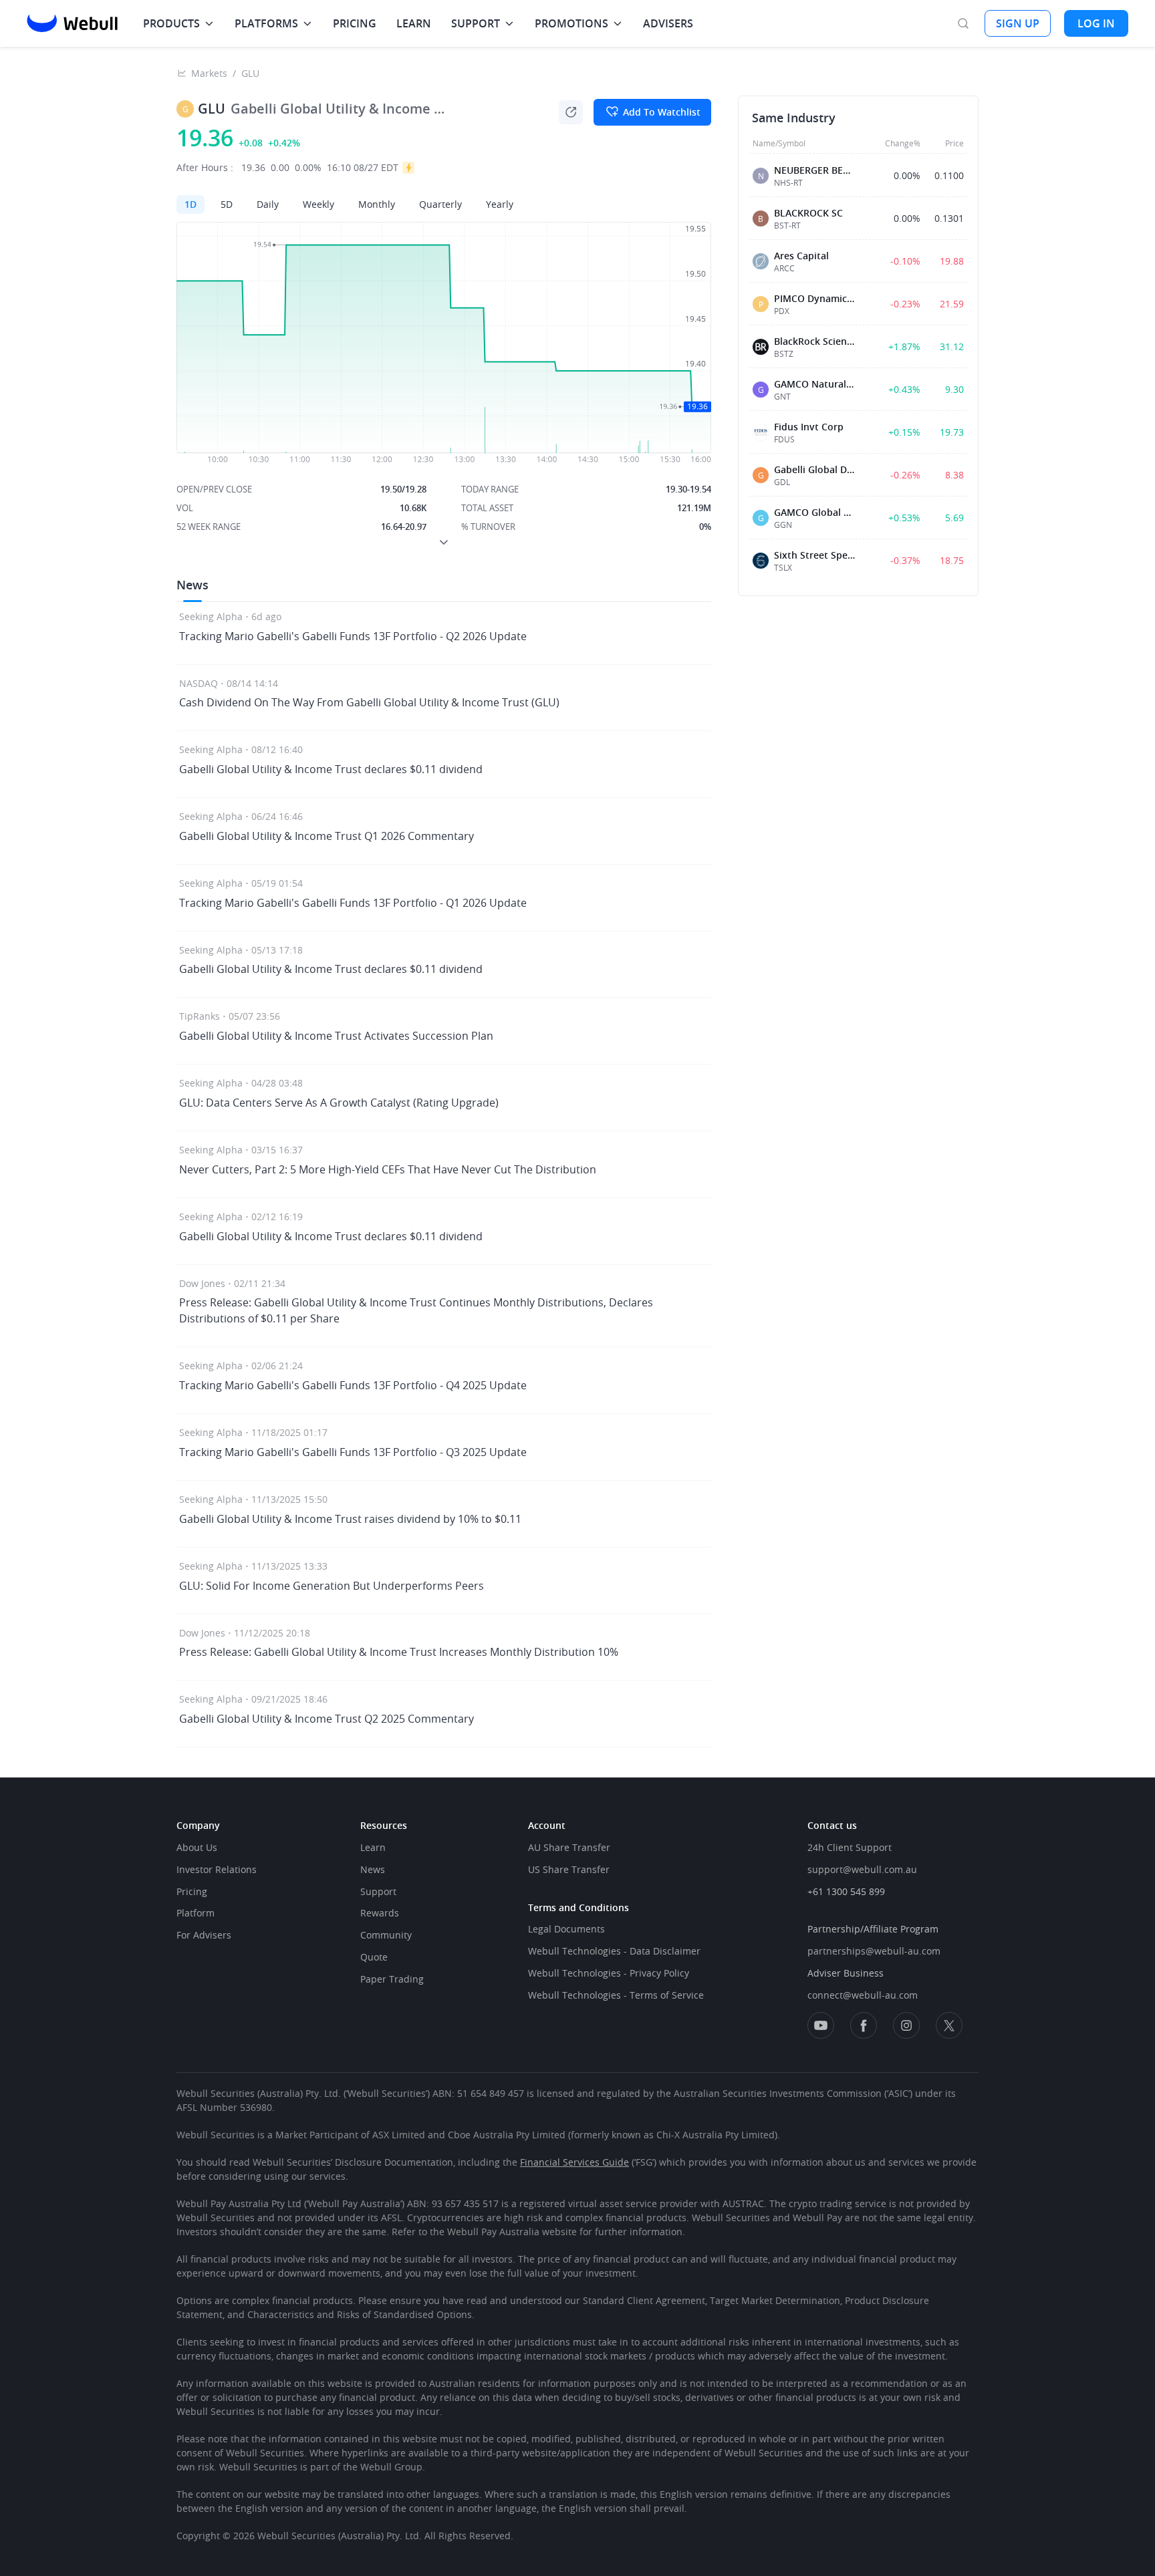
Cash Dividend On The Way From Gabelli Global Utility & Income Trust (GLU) (369, 702)
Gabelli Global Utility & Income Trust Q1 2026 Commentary (327, 836)
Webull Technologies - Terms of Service (616, 1995)
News (373, 1869)
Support (378, 1891)
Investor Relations (217, 1869)
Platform (196, 1913)
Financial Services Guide (574, 2162)
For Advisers (204, 1935)
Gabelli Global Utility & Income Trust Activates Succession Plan (336, 1036)
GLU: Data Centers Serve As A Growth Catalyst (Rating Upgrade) (339, 1103)
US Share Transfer (569, 1869)
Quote (374, 1957)
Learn (373, 1847)
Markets (209, 73)
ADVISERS (668, 23)
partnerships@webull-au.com (874, 1951)
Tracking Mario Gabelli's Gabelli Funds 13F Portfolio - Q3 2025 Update (353, 1452)
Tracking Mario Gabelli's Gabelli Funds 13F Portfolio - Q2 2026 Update (353, 636)
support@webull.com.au (862, 1869)
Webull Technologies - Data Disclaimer (614, 1951)
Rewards (380, 1913)
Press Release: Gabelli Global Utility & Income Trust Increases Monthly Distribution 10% (399, 1652)
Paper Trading (392, 1979)
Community (386, 1935)
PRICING (355, 23)
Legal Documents (566, 1929)
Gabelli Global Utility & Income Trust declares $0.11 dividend (331, 769)
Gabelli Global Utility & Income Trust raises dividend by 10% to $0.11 (350, 1519)
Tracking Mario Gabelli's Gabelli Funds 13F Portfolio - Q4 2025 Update (353, 1385)
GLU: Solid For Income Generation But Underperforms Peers (332, 1586)
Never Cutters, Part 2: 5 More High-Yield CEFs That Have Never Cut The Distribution (388, 1169)
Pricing (192, 1891)
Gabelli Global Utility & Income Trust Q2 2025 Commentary (327, 1719)
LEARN (414, 23)
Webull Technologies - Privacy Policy (609, 1973)
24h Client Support (850, 1847)
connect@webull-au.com (863, 1995)
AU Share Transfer (569, 1847)
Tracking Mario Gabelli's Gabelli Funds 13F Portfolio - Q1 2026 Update (353, 903)
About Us (197, 1847)
